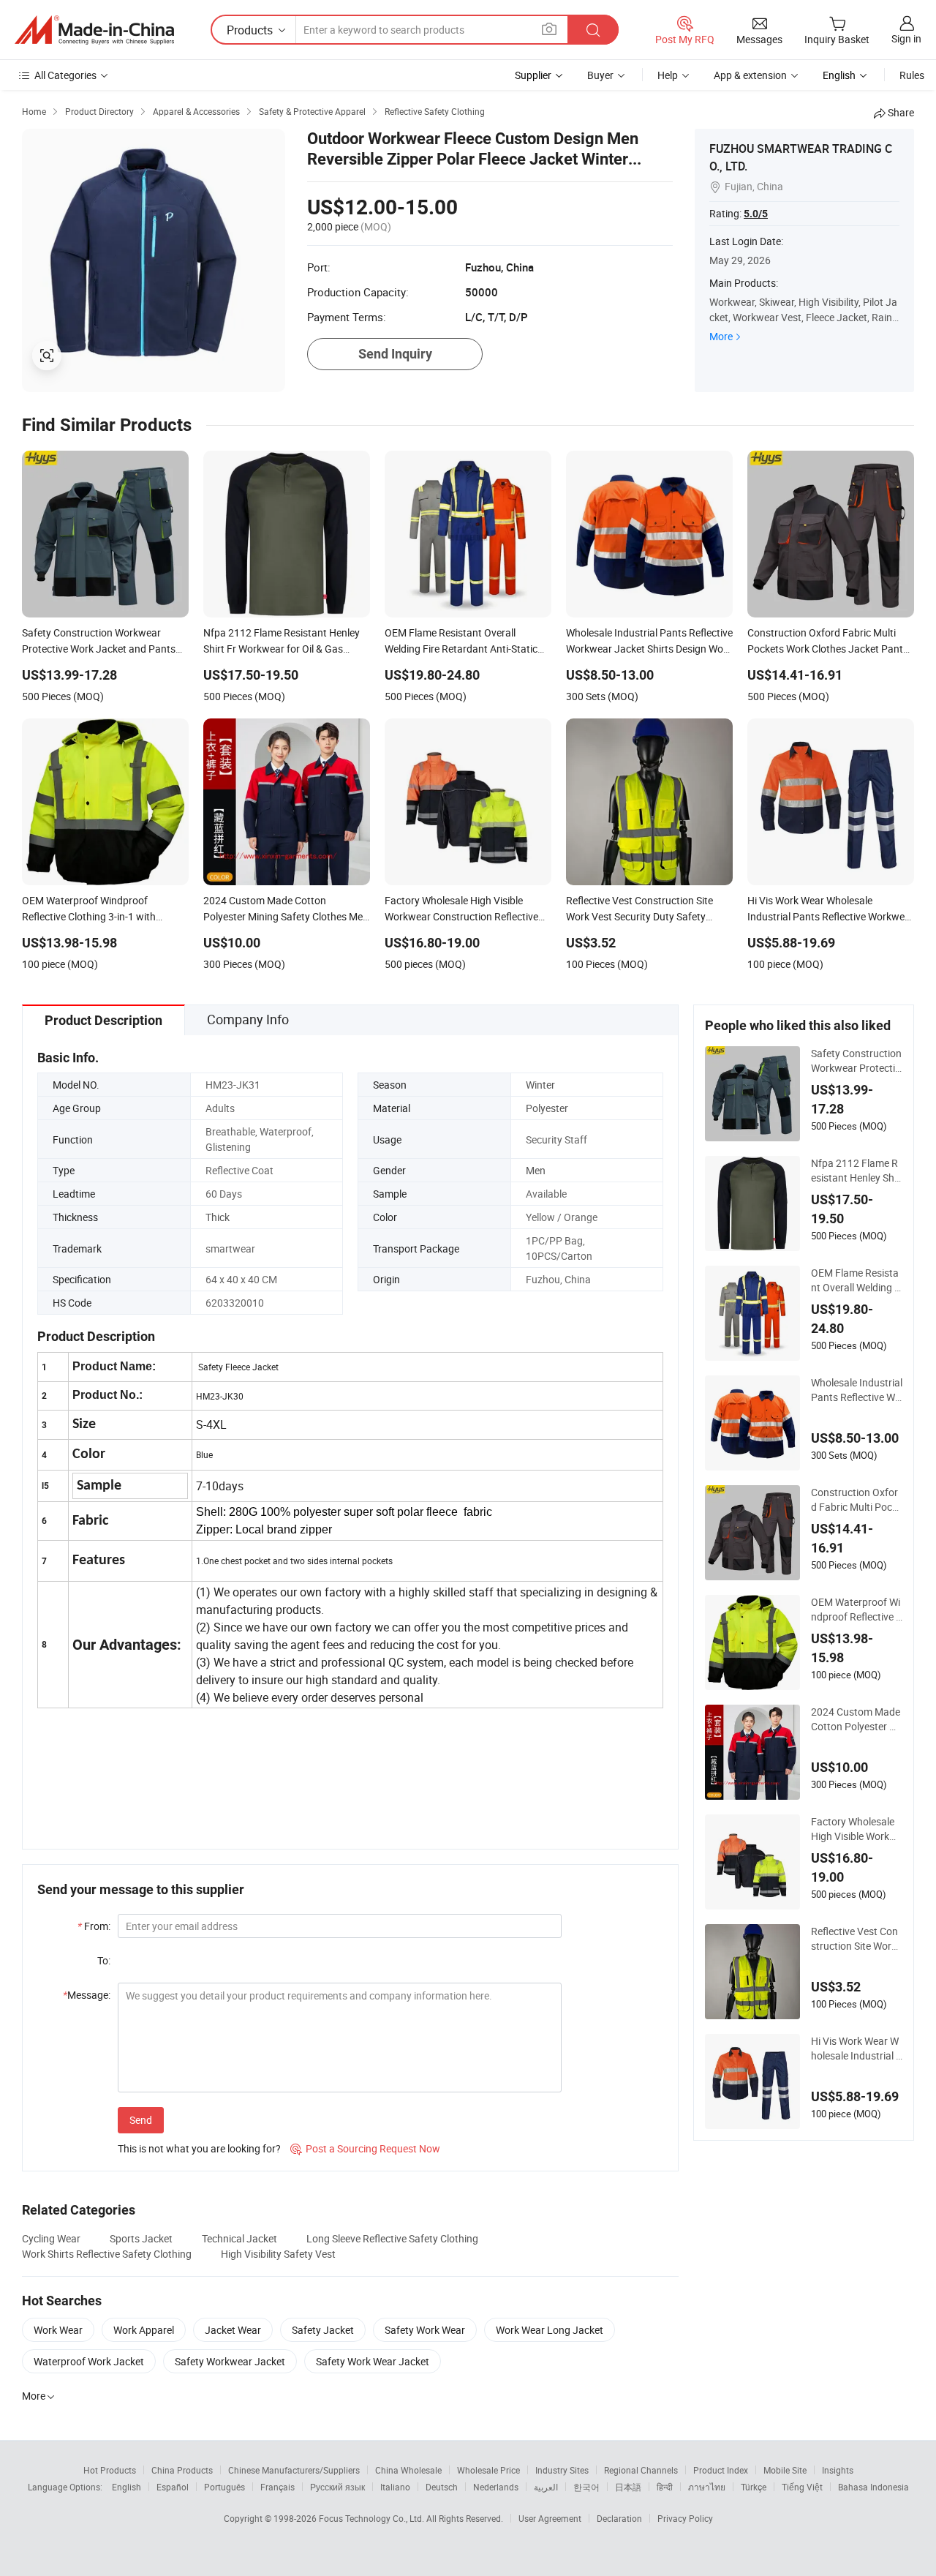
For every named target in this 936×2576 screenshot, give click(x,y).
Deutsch (442, 2487)
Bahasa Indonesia (873, 2487)
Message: (87, 1995)
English (127, 2487)
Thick (218, 1217)
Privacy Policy (685, 2518)
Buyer (600, 75)
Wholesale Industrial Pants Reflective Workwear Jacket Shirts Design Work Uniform (857, 1390)
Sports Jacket (141, 2238)
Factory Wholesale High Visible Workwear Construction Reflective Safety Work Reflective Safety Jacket (857, 1829)
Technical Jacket (239, 2238)
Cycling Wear (51, 2238)
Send (141, 2120)
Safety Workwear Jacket (230, 2361)
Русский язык (337, 2487)
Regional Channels (641, 2470)
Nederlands (496, 2487)
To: (104, 1960)
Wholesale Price (488, 2470)
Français (278, 2487)
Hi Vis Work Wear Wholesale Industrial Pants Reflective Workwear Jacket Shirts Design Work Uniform (857, 2049)
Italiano (395, 2487)
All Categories (65, 75)
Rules (912, 75)
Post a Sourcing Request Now (365, 2148)
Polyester (547, 1108)
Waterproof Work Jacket (89, 2361)
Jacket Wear (233, 2330)
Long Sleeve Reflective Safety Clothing (392, 2238)
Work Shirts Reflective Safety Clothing (107, 2254)
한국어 (586, 2487)
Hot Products (110, 2470)
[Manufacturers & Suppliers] (94, 30)
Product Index (721, 2470)
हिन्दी (665, 2487)
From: (94, 1926)
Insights (838, 2470)
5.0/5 (756, 214)
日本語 (628, 2487)
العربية (546, 2487)
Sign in (906, 38)
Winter (540, 1085)
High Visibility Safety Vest (278, 2254)
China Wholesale (408, 2470)
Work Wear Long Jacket (550, 2330)
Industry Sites (562, 2470)
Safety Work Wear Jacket (373, 2361)
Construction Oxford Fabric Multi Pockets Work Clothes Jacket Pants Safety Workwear (857, 1500)
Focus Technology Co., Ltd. (373, 2518)
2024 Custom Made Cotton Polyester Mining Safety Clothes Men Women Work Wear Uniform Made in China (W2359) (856, 1719)
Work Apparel (144, 2330)
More (721, 336)
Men (536, 1170)
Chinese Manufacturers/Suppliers (294, 2470)
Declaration (619, 2518)
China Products (182, 2470)
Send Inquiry (395, 354)
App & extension (750, 75)
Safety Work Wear (425, 2330)
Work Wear (58, 2330)
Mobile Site (785, 2470)
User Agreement (550, 2518)
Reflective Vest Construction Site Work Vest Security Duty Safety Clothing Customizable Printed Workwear (856, 1939)
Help (668, 75)
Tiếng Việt (802, 2487)
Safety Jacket (323, 2330)
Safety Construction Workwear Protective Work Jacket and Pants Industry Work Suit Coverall (856, 1061)
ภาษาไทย (707, 2487)
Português (224, 2487)
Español (173, 2487)
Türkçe (754, 2487)
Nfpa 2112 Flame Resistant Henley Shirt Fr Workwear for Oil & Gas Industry (856, 1171)
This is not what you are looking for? (199, 2148)
